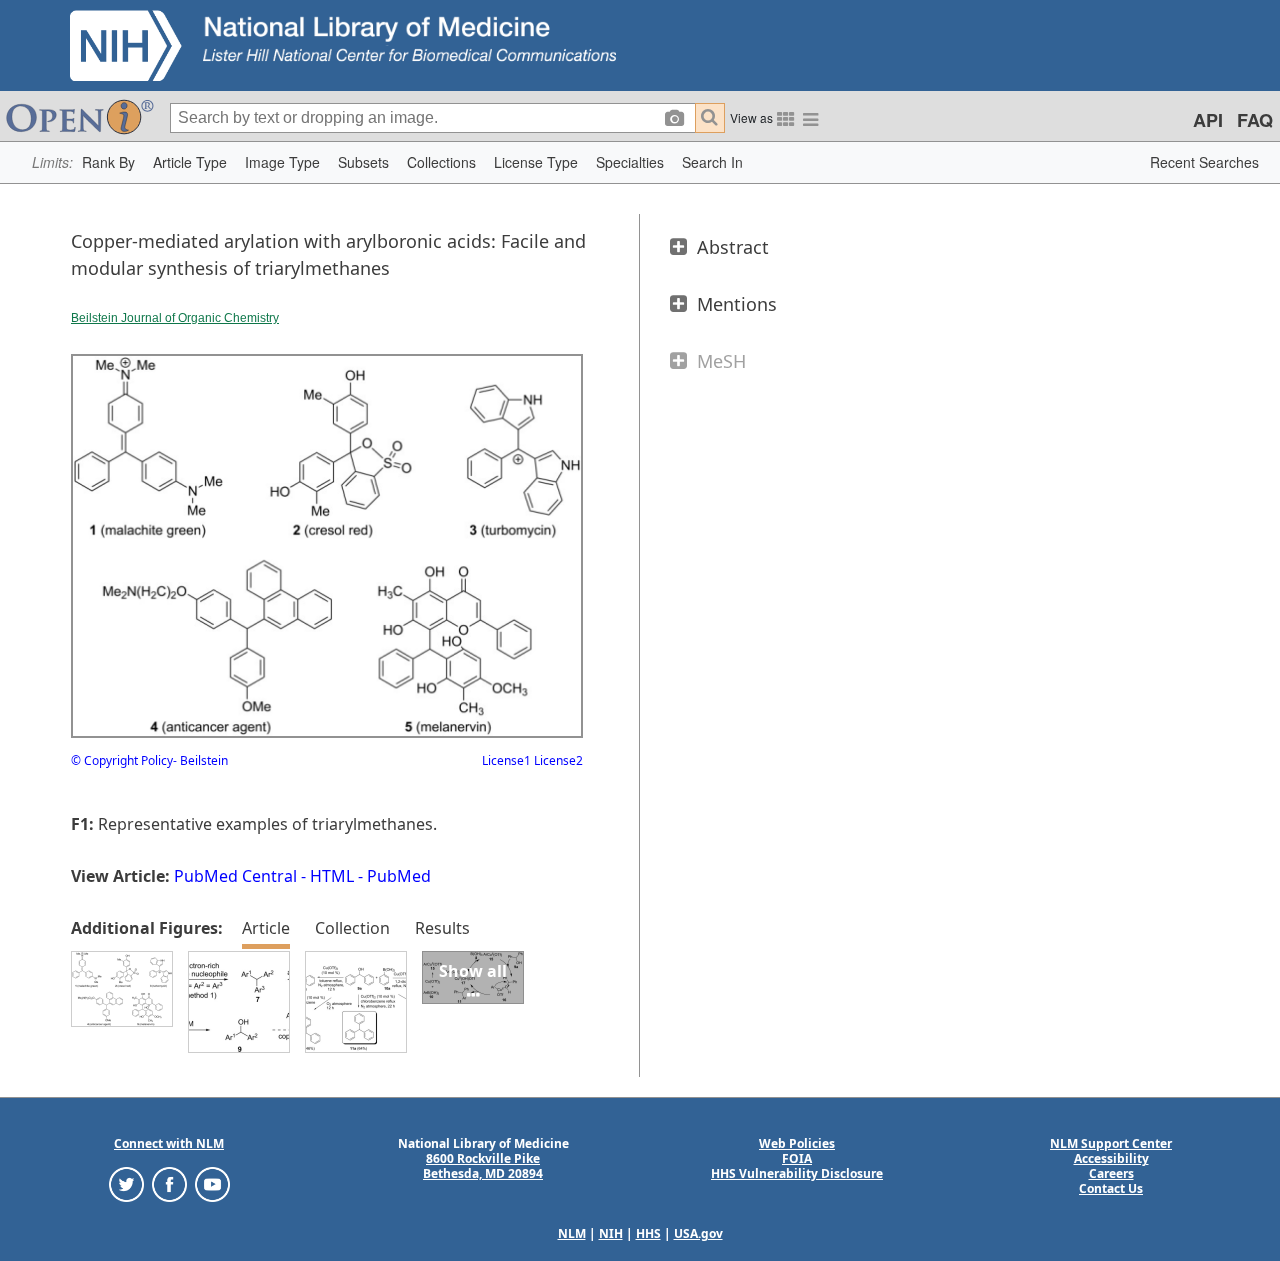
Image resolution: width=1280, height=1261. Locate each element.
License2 (557, 760)
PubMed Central (235, 876)
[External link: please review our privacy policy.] (126, 1183)
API (1208, 120)
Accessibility (1111, 1158)
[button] (108, 162)
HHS (648, 1233)
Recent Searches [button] (1204, 162)
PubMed (399, 876)
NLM (572, 1233)
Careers (1111, 1173)
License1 (506, 760)
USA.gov (698, 1233)
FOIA (797, 1158)
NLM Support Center (1111, 1143)
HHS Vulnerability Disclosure (797, 1173)
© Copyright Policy (122, 760)
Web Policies (797, 1143)
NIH (611, 1233)
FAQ (1255, 120)
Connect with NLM (169, 1143)
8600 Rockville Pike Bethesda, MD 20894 (483, 1166)
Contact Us (1111, 1188)
